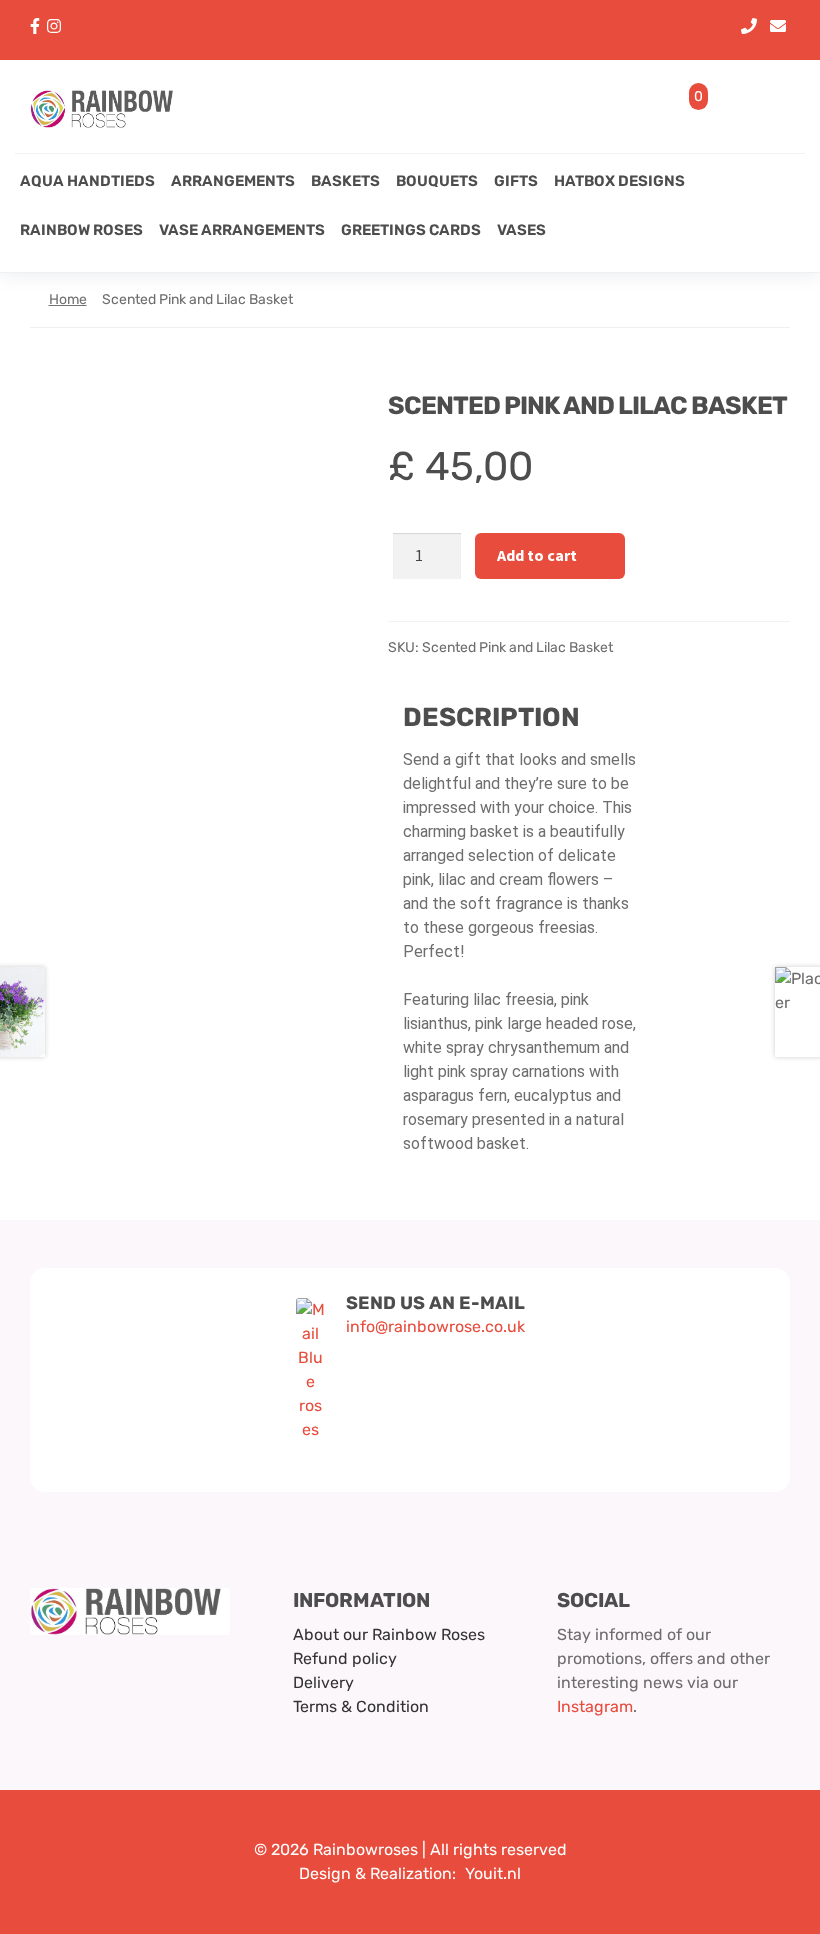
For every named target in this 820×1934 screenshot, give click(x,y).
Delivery (323, 1682)
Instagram (595, 1706)
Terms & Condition (361, 1706)
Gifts (516, 181)
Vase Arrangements (242, 230)
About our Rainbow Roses (389, 1634)
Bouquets (437, 181)
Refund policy (345, 1658)
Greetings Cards (411, 230)
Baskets (345, 181)
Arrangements (233, 181)
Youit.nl (493, 1873)
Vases (521, 230)
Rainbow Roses (81, 230)
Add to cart (537, 555)
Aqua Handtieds (87, 181)
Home (68, 299)
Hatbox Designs (619, 181)
